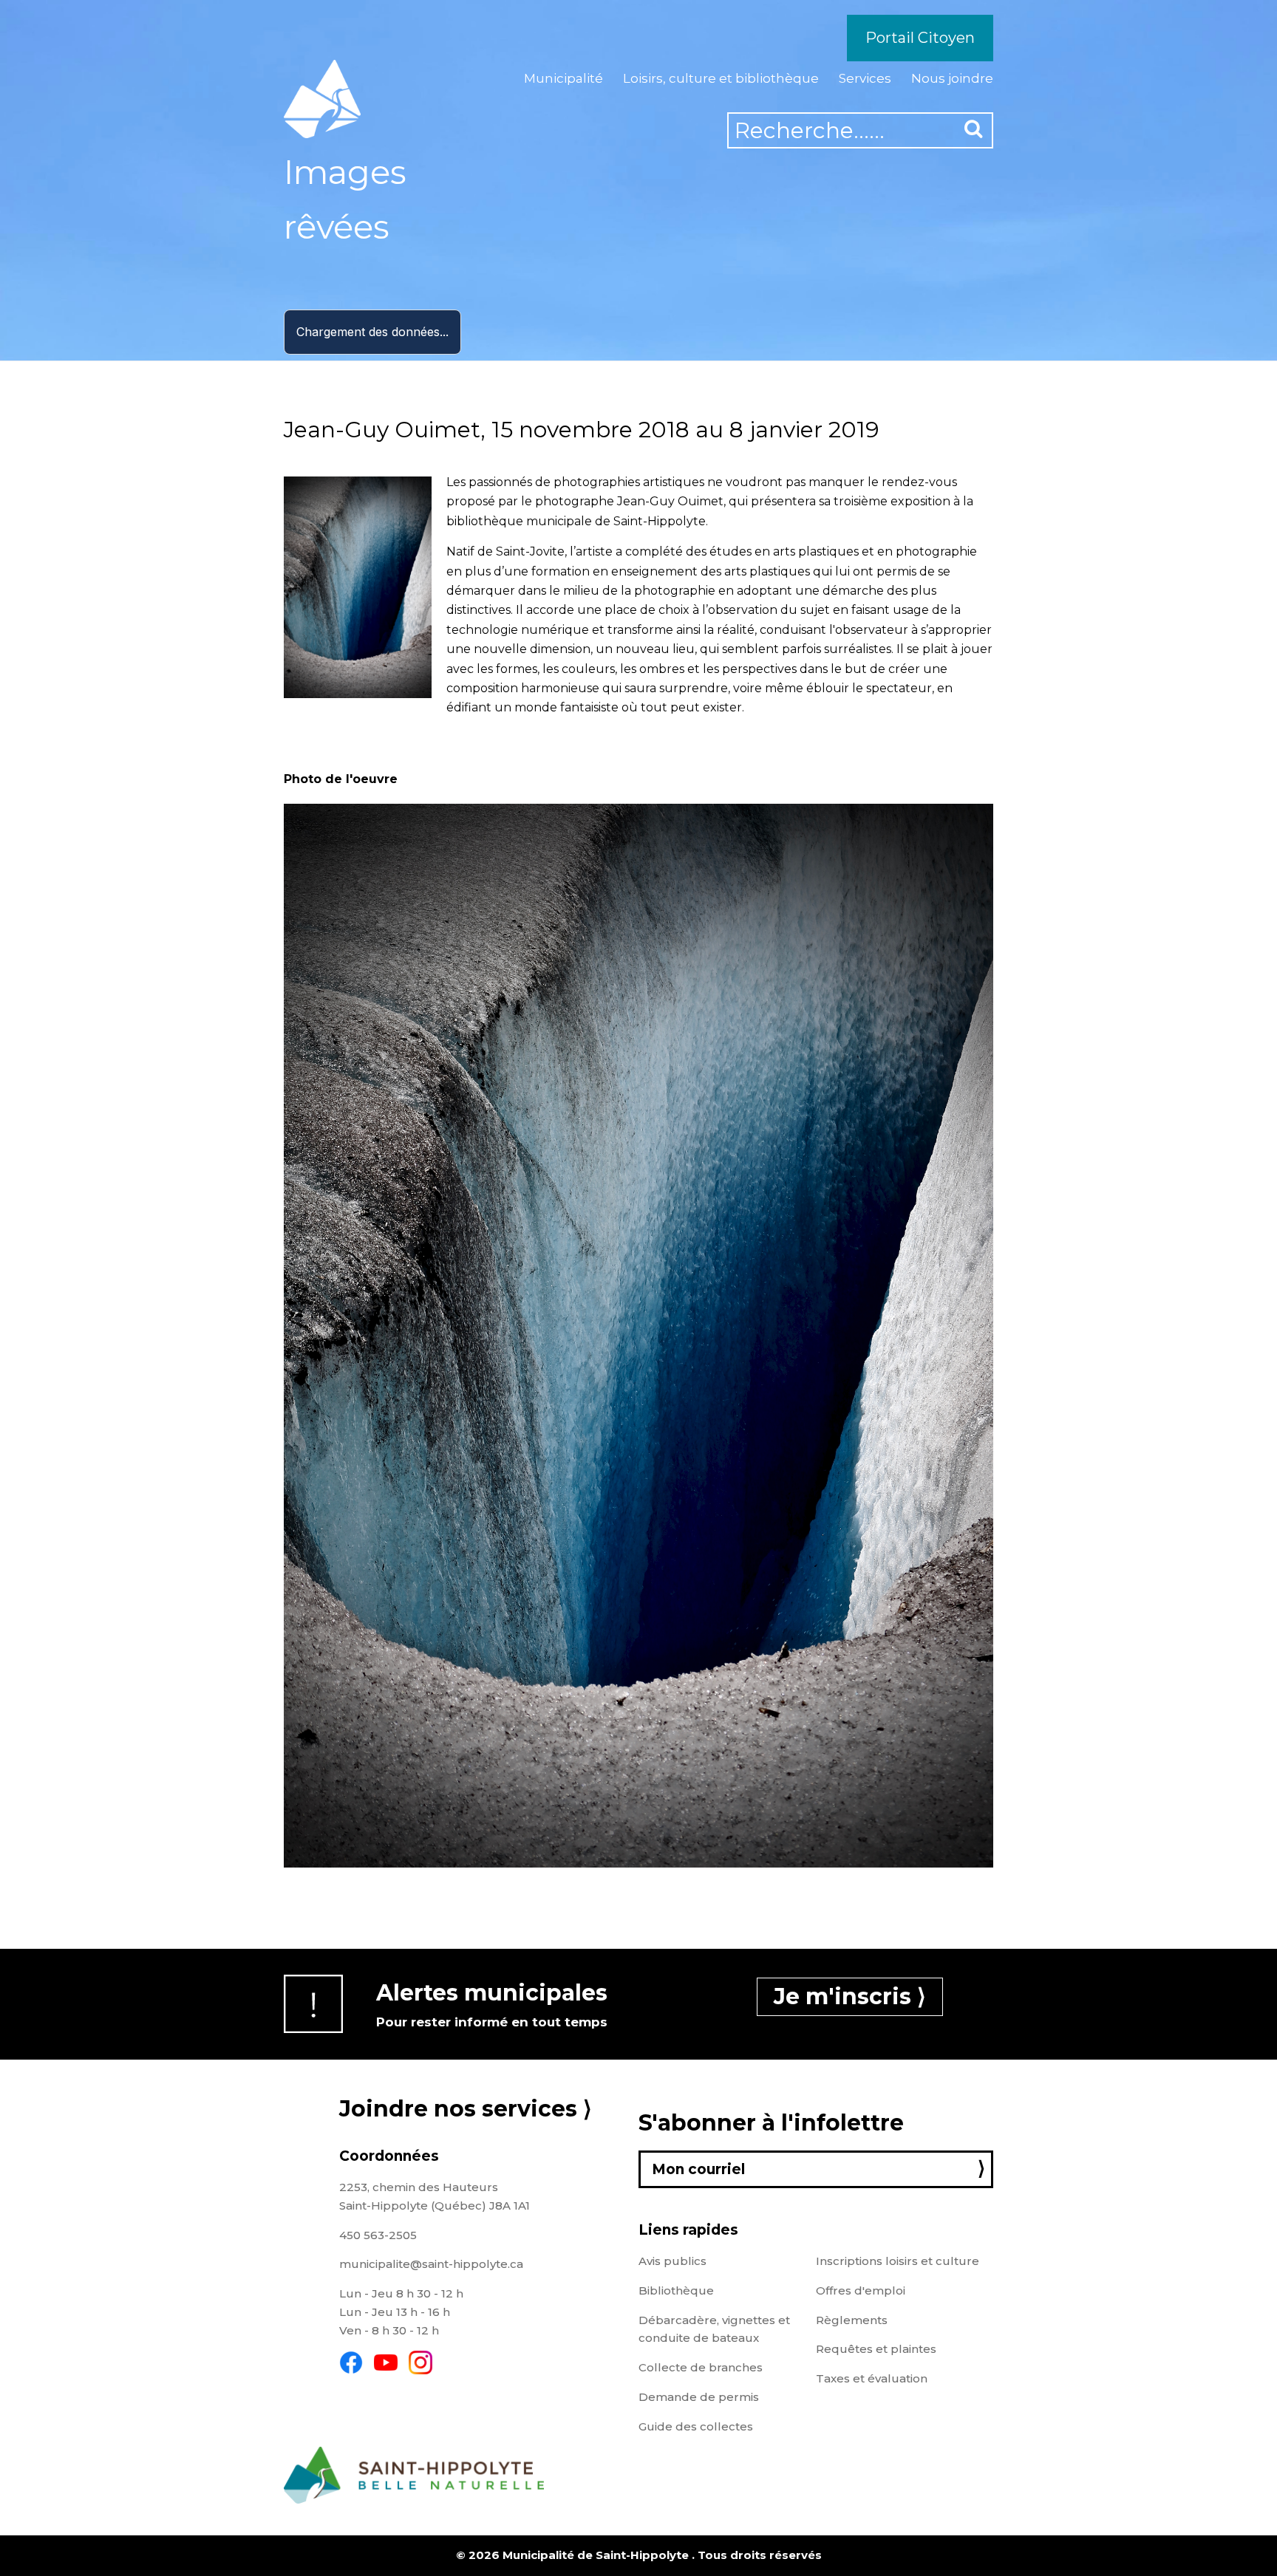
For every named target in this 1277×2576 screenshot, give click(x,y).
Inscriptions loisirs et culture (898, 2261)
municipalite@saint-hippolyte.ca (431, 2264)
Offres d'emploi (861, 2290)
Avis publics (672, 2261)
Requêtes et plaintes (876, 2349)
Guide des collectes (696, 2426)
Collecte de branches (701, 2367)
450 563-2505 (378, 2235)
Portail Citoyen (920, 38)
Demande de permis (699, 2397)
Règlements (852, 2320)
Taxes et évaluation (872, 2378)
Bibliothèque (676, 2290)
